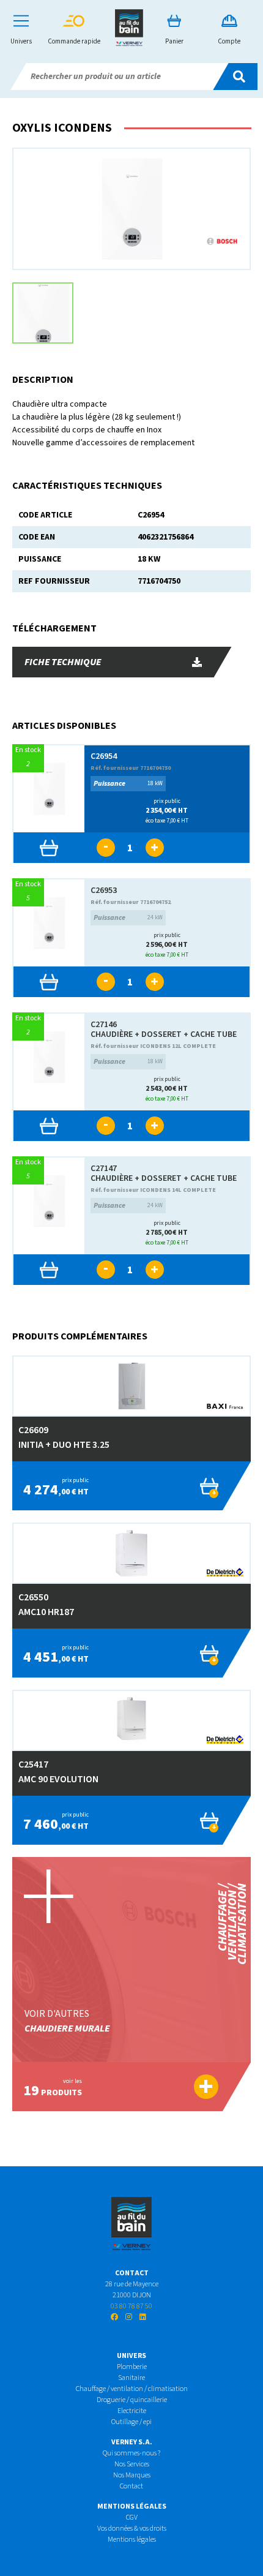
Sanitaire (131, 2378)
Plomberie (132, 2367)
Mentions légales (132, 2540)
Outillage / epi (131, 2422)
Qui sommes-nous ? (131, 2453)
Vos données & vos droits (132, 2529)
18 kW (128, 784)
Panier (174, 41)
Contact (131, 2486)
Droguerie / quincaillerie (132, 2400)
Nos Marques (132, 2475)
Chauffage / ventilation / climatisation (132, 2389)
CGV (132, 2518)
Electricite (132, 2411)
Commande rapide (74, 41)
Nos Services (132, 2464)
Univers (21, 41)
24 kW (128, 918)
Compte (229, 41)
